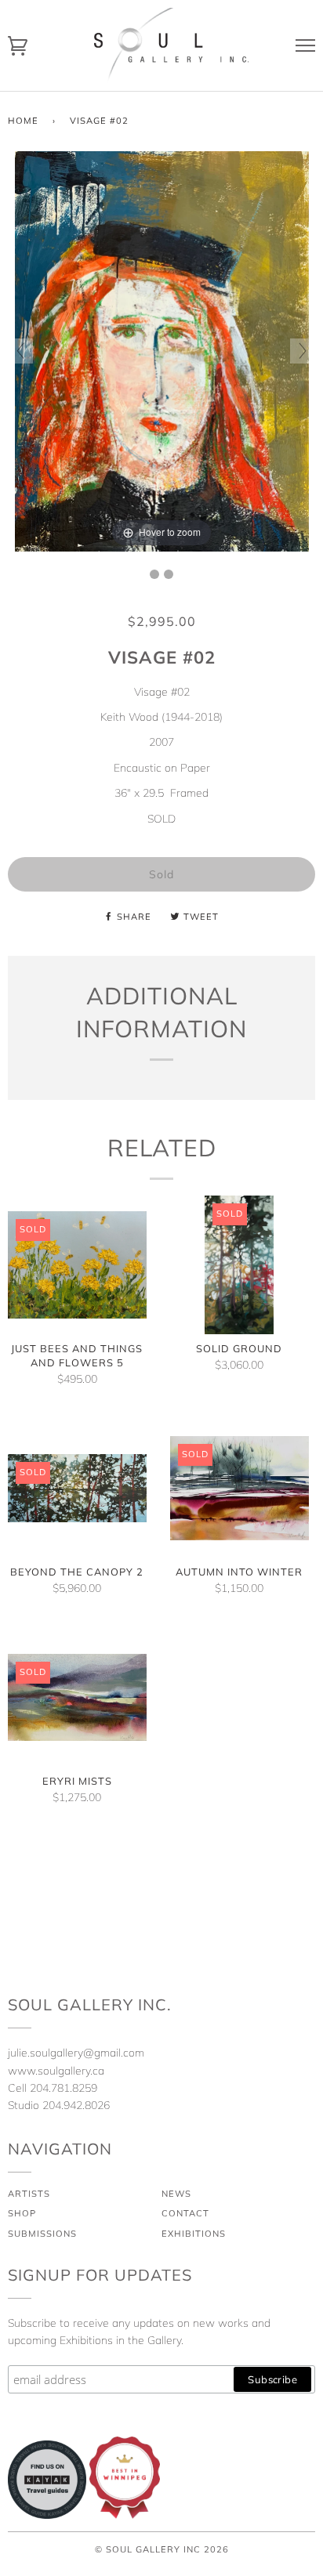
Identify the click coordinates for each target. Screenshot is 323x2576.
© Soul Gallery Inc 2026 (162, 2549)
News (176, 2194)
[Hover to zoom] (162, 350)
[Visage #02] (154, 574)
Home (23, 121)
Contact (185, 2213)
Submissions (42, 2234)
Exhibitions (194, 2234)
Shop (22, 2213)
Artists (29, 2194)
